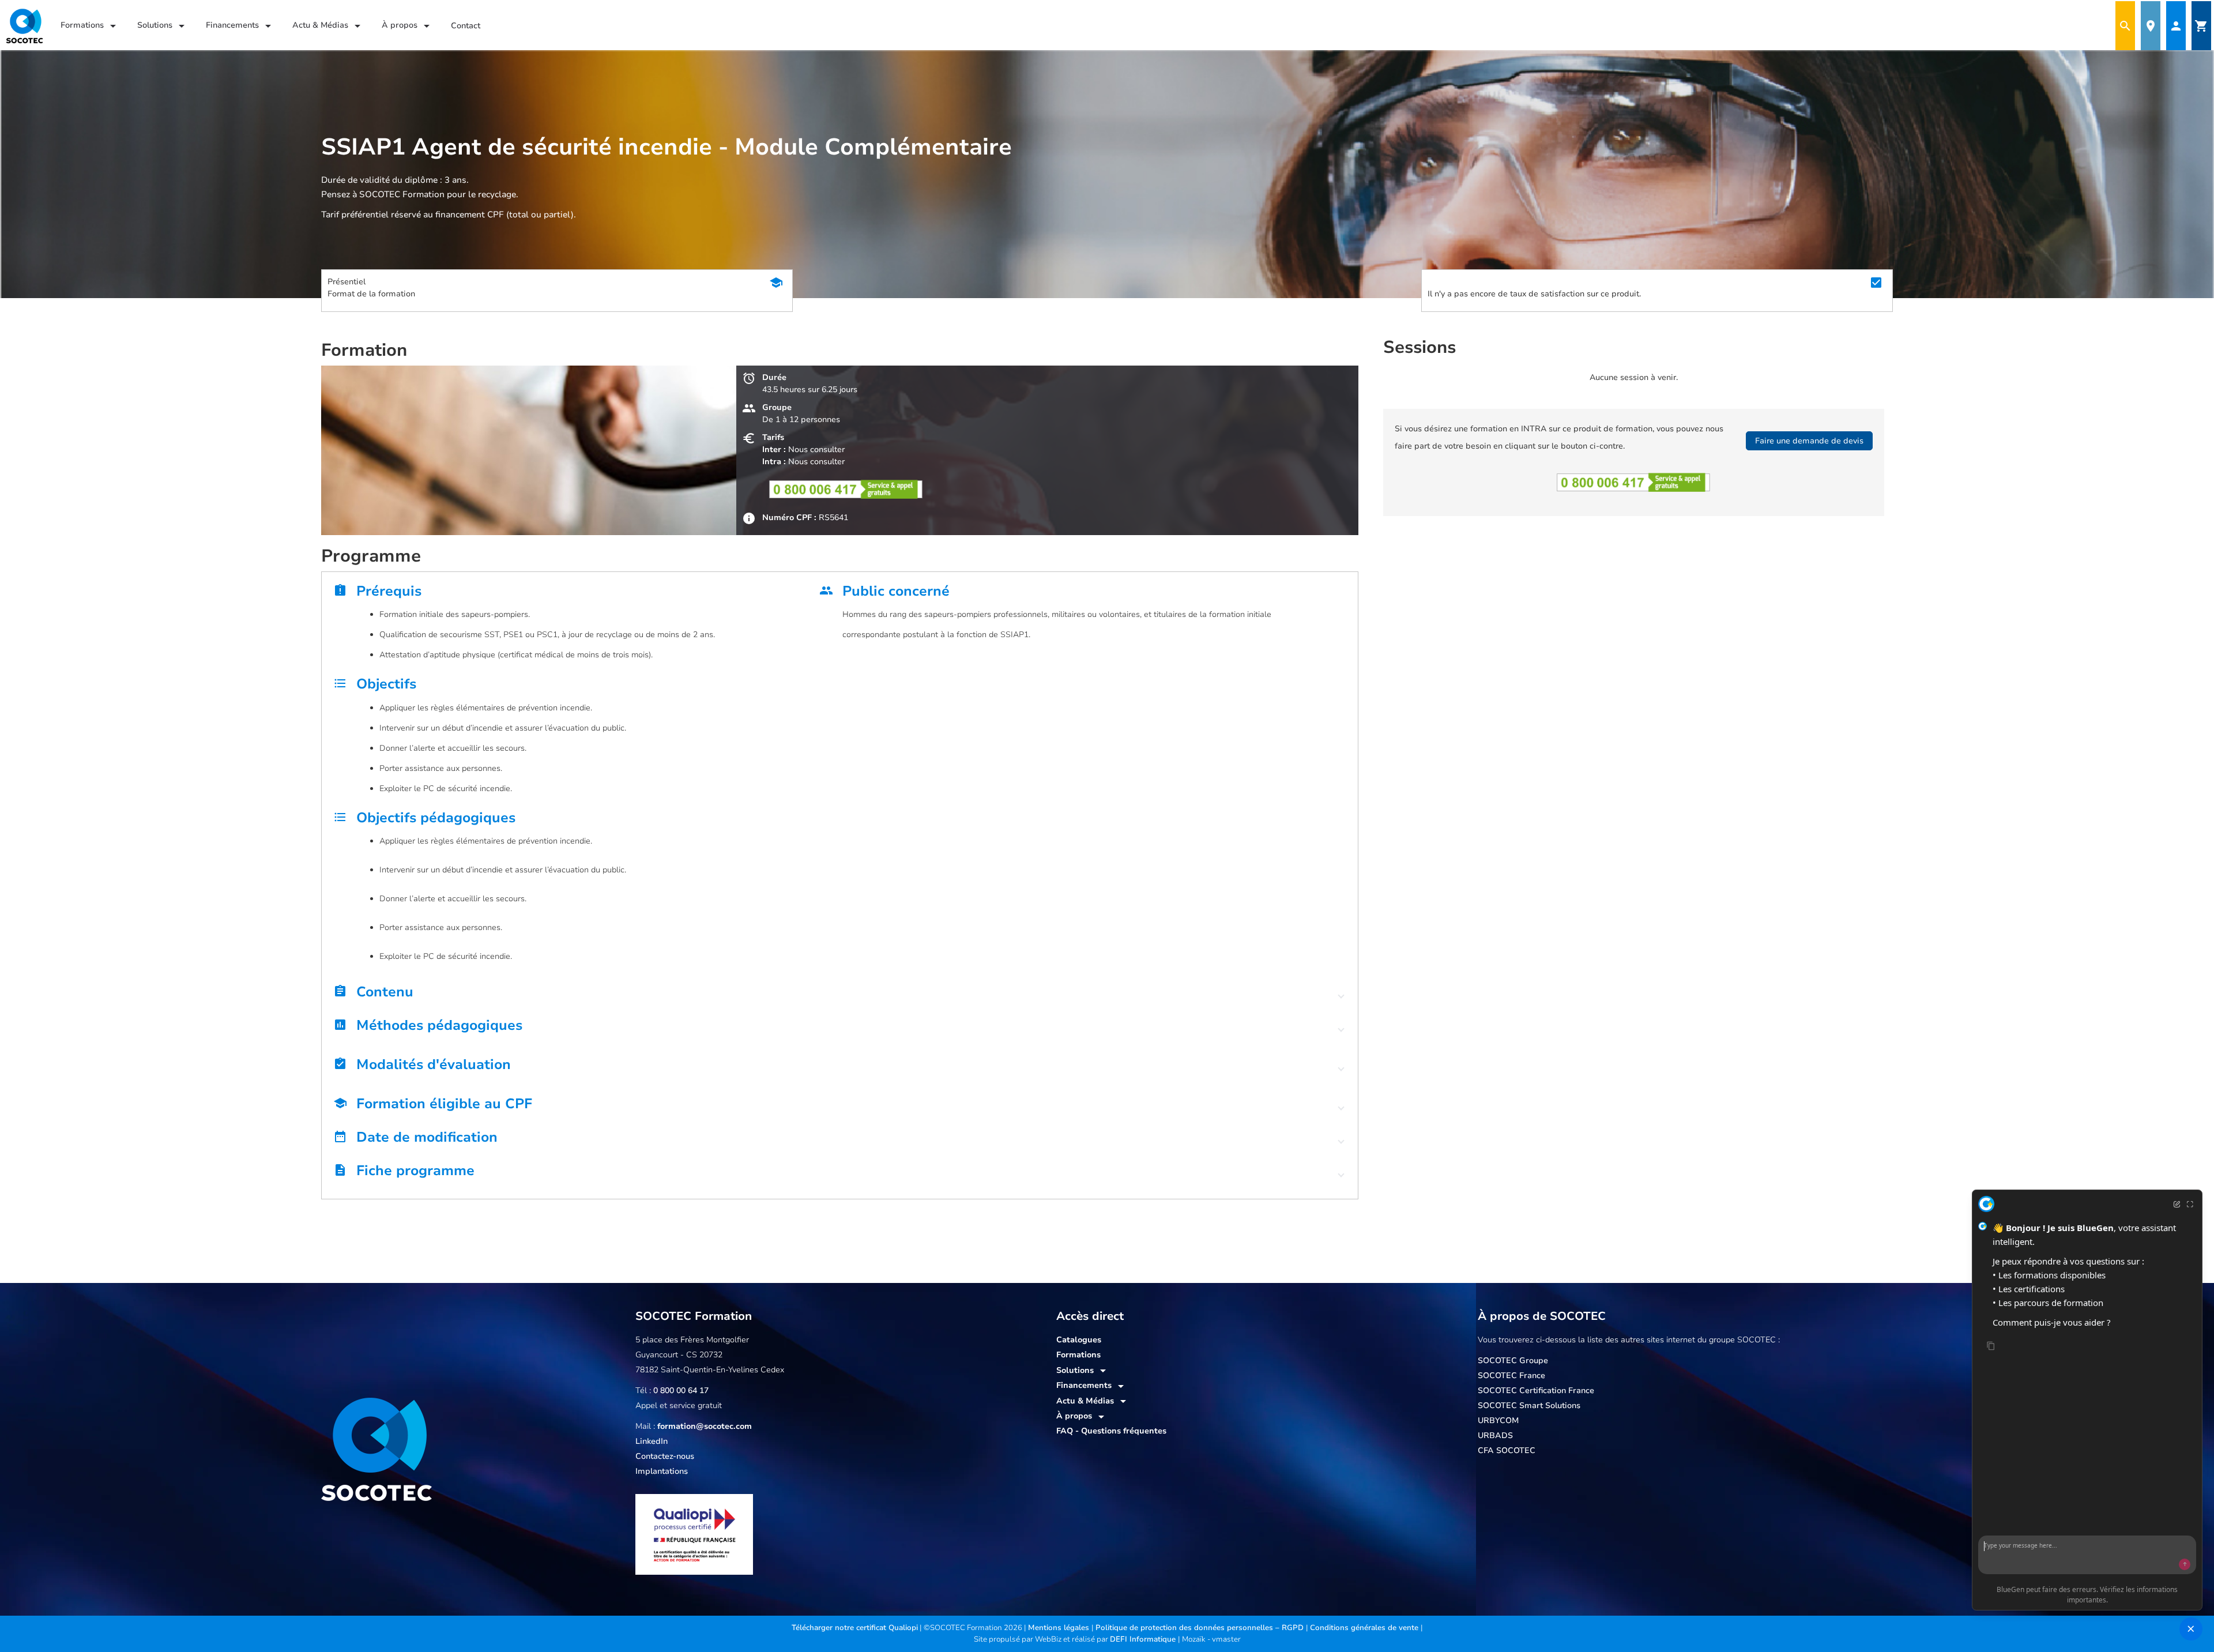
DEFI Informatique (1144, 1639)
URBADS (1495, 1435)
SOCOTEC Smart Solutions (1529, 1405)
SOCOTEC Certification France (1536, 1391)
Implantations (662, 1471)
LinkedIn (652, 1441)
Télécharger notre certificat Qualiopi (855, 1628)
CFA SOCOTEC (1507, 1450)
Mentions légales (1060, 1628)
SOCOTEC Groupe (1513, 1361)
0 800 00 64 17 (681, 1391)
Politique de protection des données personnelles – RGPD (1201, 1628)
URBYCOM (1498, 1420)
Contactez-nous (665, 1456)
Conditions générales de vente (1365, 1628)
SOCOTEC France (1511, 1376)
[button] (840, 995)
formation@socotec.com (705, 1426)
